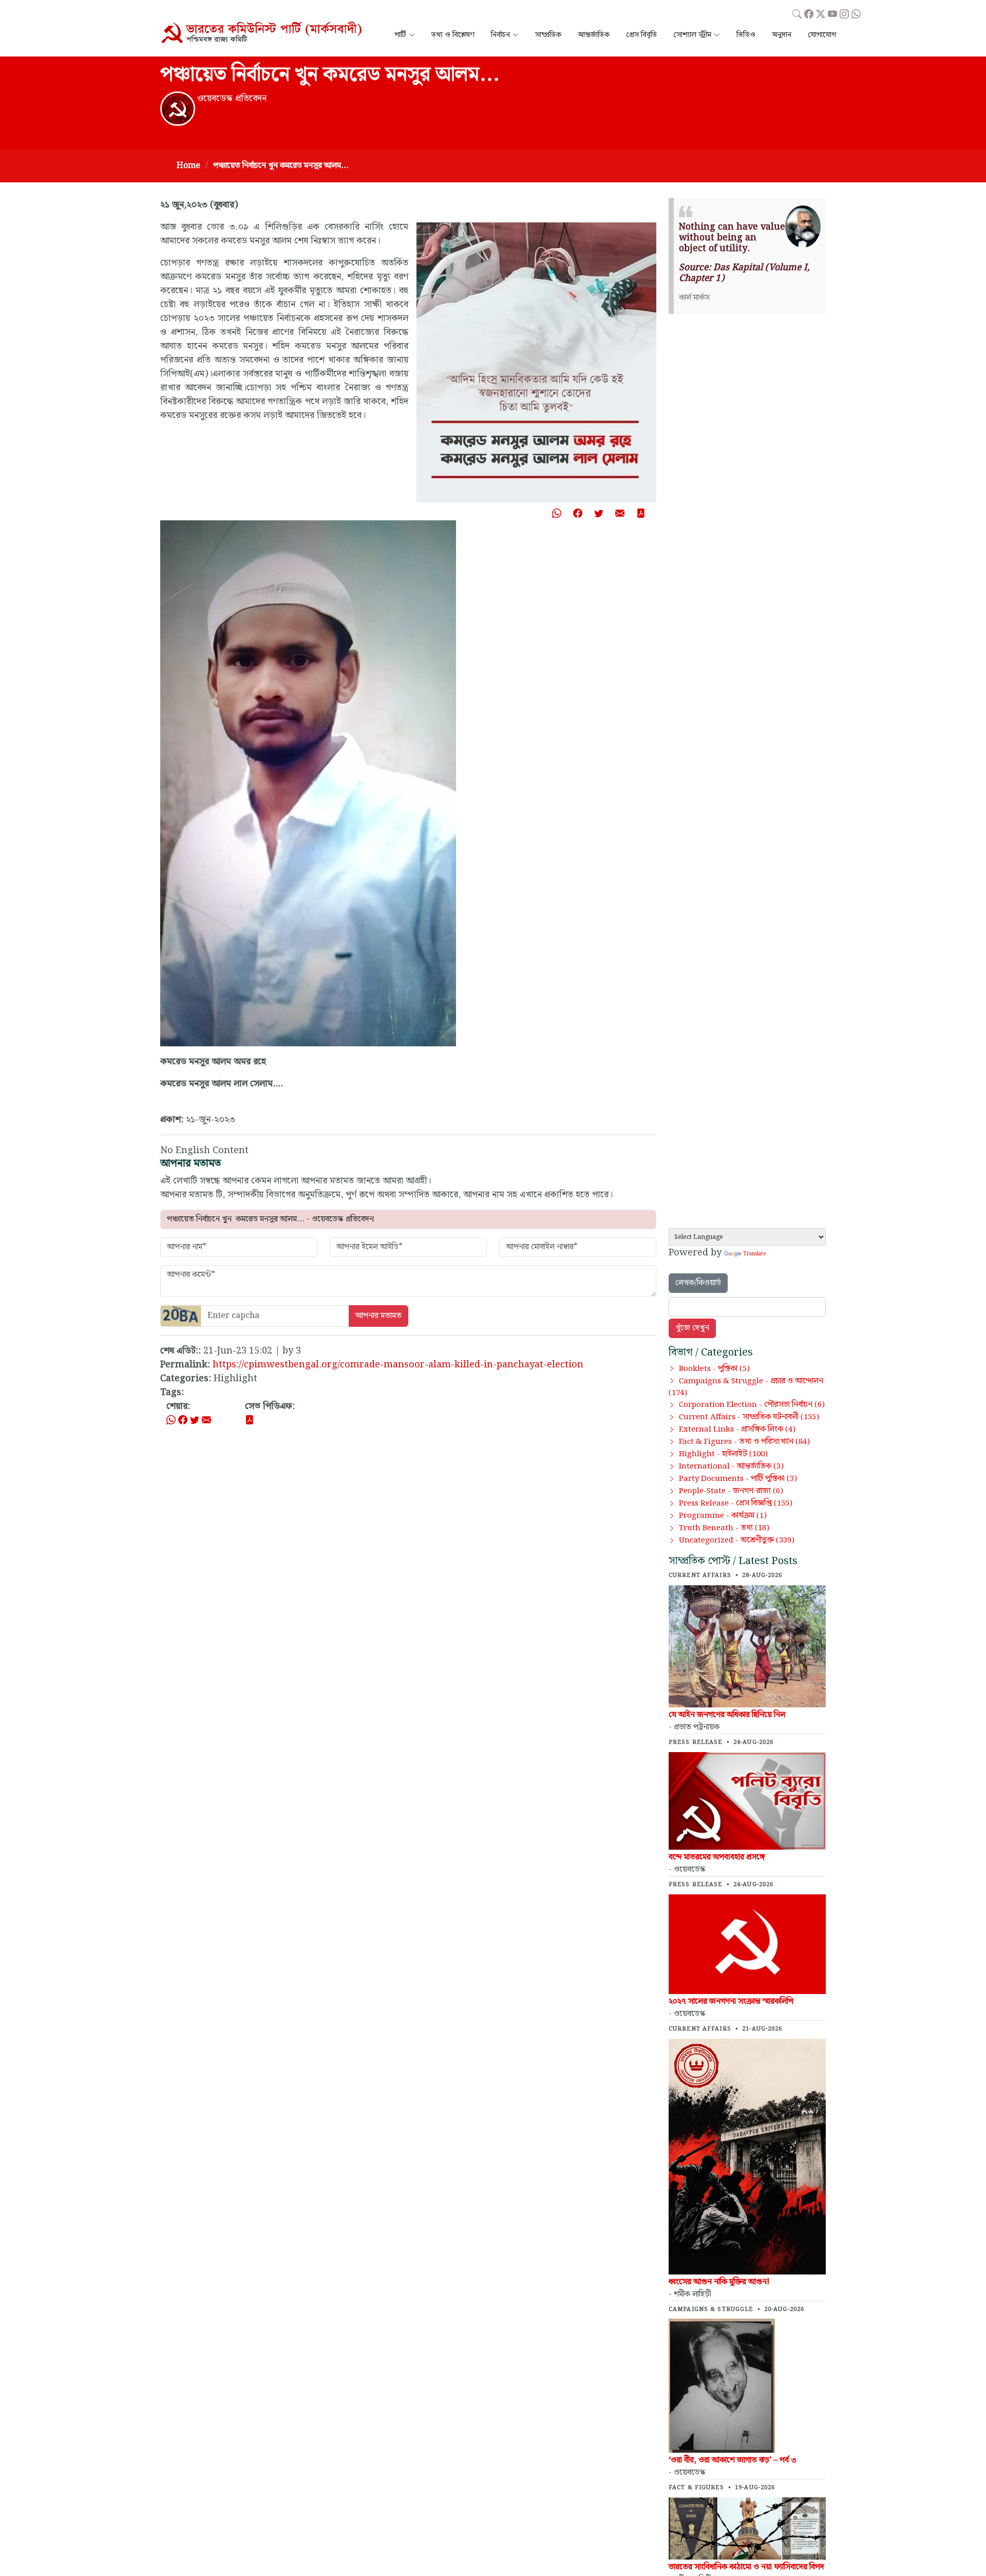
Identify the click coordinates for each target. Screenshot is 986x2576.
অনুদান (782, 35)
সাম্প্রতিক (548, 35)
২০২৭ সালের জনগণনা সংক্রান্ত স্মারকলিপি (731, 2001)
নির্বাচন (500, 35)
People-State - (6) (731, 1491)
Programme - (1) (723, 1516)
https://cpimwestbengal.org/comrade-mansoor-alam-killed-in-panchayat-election (398, 1365)
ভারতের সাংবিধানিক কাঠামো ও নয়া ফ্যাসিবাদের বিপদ (746, 2567)
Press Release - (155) (736, 1503)
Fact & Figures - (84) (744, 1442)
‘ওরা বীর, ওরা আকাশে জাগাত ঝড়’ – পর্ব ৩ (733, 2460)
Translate (754, 1254)
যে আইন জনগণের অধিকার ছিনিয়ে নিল (727, 1715)
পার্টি (400, 35)
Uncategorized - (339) (737, 1540)
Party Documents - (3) (738, 1479)
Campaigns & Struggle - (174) (746, 1387)
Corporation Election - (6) (752, 1405)
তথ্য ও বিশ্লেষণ (453, 35)
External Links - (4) (737, 1430)
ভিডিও (746, 35)
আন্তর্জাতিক (594, 35)
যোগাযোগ (822, 35)
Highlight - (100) (723, 1454)
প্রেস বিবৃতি (641, 35)
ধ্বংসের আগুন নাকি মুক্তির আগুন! (719, 2282)
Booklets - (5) (714, 1369)
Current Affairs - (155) (749, 1417)
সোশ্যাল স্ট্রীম (692, 35)
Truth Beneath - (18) (724, 1528)
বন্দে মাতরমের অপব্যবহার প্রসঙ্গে (717, 1857)
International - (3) (731, 1466)
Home (188, 166)
